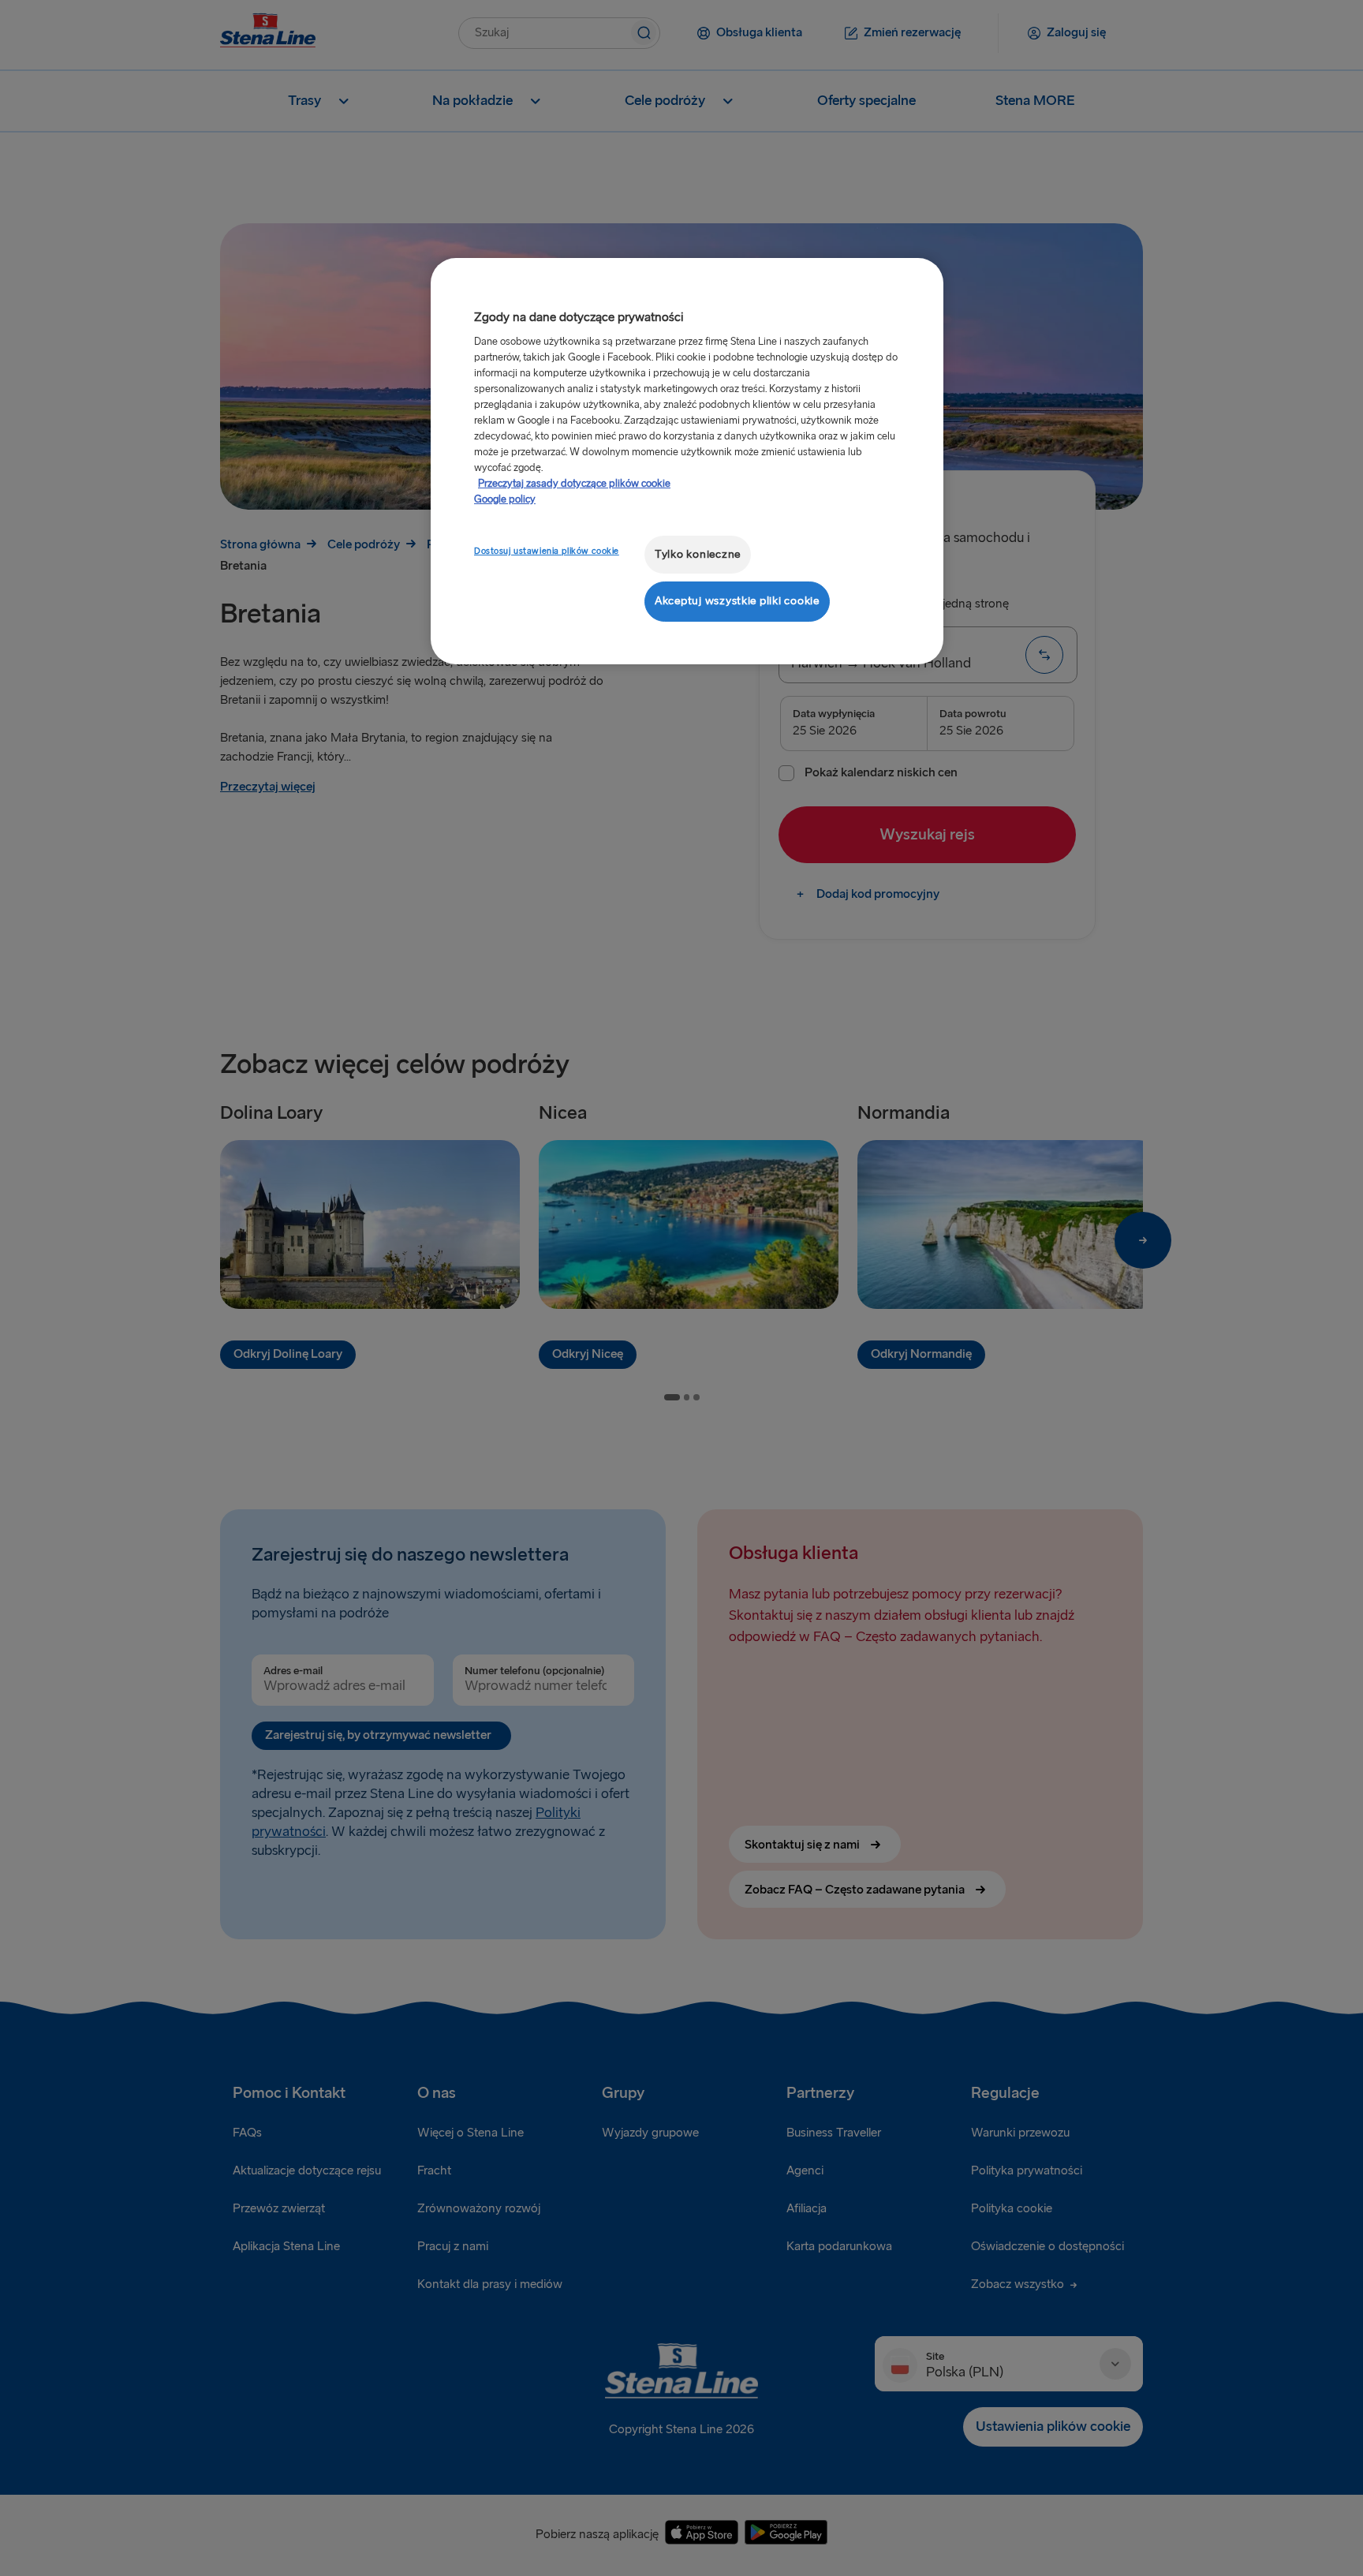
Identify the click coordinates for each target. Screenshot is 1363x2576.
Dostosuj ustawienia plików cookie (547, 551)
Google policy (505, 499)
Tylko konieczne (698, 554)
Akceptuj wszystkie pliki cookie (737, 601)
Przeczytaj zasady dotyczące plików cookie (574, 484)
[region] (687, 461)
